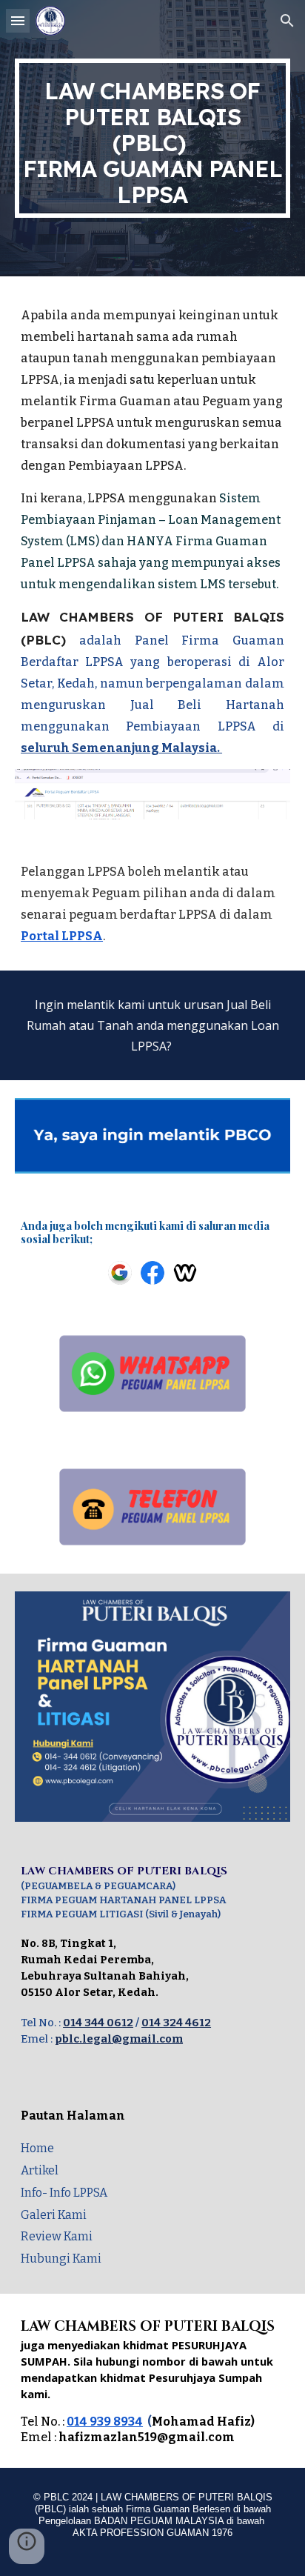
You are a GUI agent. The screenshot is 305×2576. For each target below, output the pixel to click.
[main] (152, 138)
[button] (18, 20)
